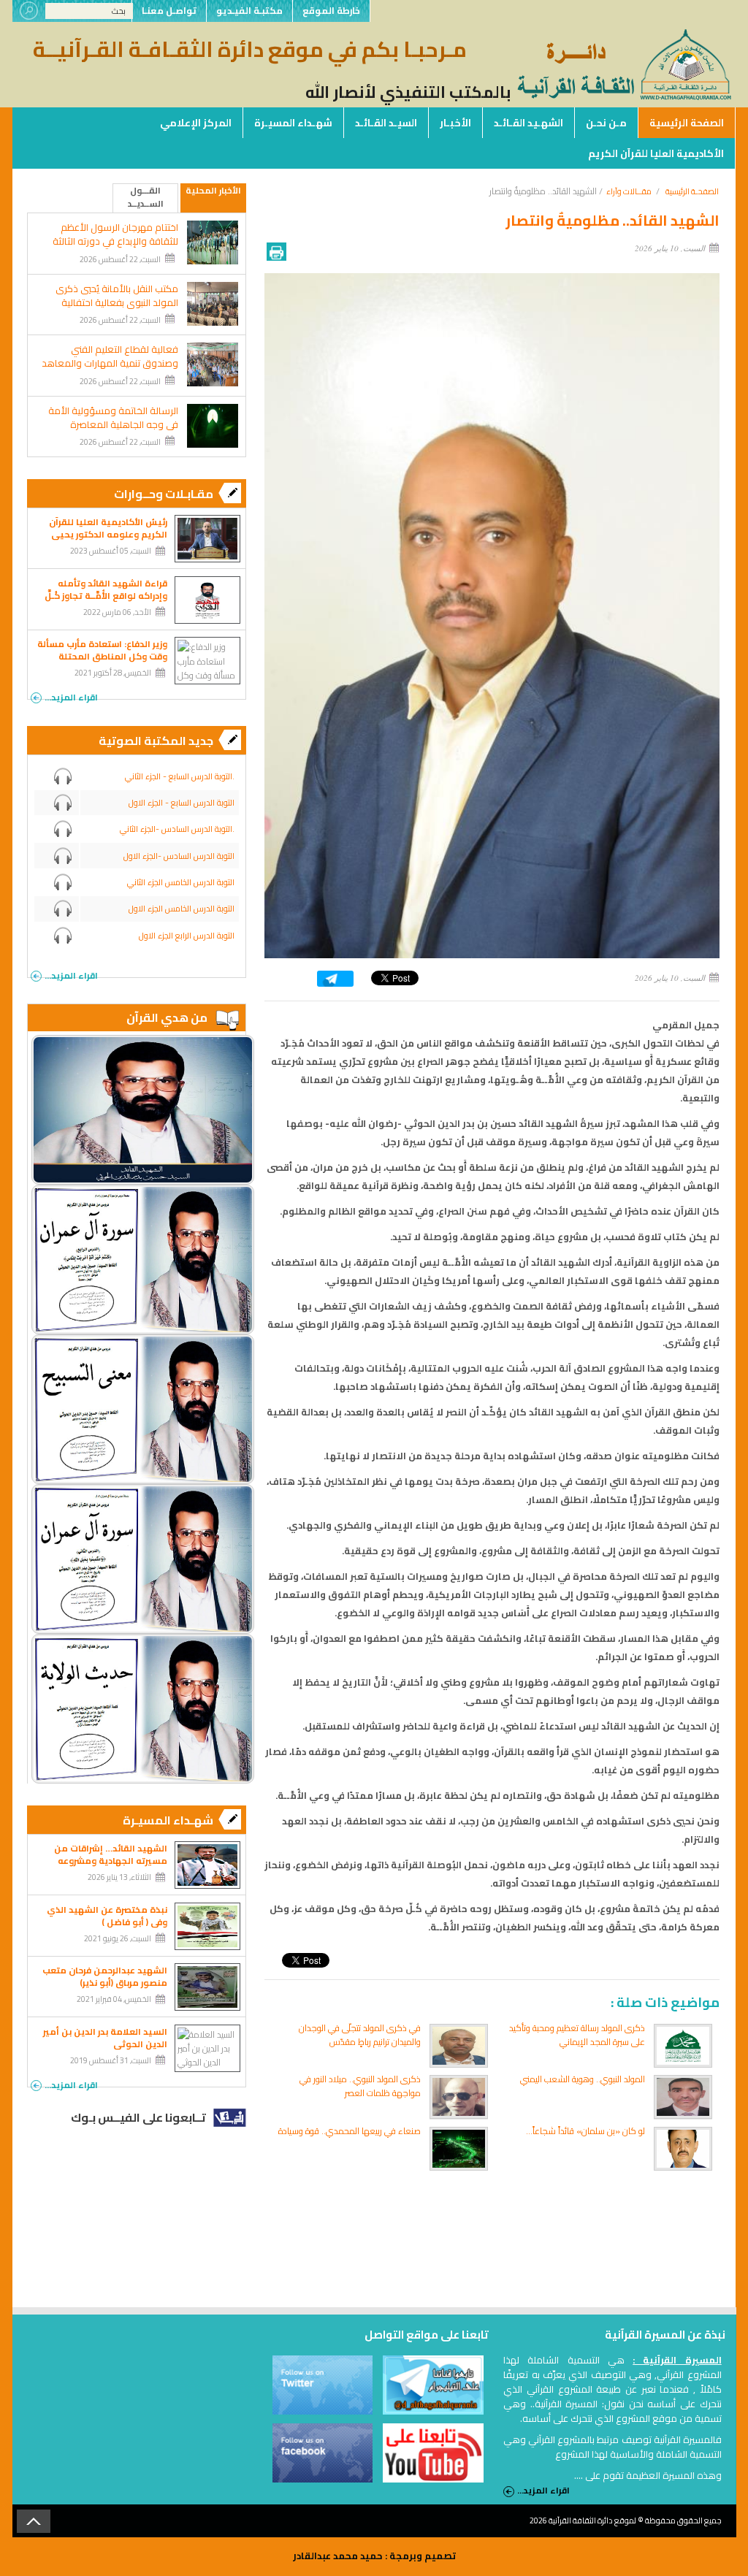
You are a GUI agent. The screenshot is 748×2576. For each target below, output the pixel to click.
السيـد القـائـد (386, 123)
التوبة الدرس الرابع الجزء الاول (187, 936)
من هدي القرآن (167, 1017)
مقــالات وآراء (629, 191)
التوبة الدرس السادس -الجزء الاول (179, 856)
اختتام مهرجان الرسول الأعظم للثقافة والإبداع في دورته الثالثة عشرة (115, 241)
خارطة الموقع (331, 11)
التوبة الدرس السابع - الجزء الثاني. (180, 776)
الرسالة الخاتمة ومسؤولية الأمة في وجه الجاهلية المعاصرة (113, 418)
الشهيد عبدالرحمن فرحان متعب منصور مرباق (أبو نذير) (105, 1976)
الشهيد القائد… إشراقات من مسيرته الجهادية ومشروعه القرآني (111, 1861)
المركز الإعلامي (196, 123)
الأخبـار (455, 123)
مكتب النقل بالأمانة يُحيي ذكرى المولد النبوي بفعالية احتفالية (117, 296)
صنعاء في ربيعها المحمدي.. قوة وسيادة (350, 2131)
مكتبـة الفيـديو (249, 11)
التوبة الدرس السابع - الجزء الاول (182, 803)
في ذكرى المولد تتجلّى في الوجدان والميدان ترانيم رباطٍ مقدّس (360, 2035)
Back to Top (34, 2521)
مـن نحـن (606, 123)
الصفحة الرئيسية (687, 123)
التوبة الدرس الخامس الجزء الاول (182, 909)
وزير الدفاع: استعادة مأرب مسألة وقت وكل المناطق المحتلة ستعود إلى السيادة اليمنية (102, 656)
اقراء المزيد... (71, 696)
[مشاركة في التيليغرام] (335, 983)
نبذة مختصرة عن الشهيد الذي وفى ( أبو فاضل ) (107, 1916)
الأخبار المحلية (213, 191)
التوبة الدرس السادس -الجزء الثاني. (177, 829)
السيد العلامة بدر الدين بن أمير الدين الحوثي (105, 2038)
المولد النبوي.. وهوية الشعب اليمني (583, 2079)
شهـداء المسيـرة (293, 123)
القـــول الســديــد (146, 198)
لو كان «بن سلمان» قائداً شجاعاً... (585, 2131)
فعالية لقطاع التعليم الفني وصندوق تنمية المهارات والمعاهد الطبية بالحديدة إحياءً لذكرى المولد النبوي (110, 370)
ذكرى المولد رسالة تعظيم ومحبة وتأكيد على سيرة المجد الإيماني (577, 2035)
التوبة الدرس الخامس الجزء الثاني (181, 882)
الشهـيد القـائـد (528, 123)
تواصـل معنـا (169, 11)
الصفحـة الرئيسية (692, 191)
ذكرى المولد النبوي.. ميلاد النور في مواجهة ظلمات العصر (360, 2086)
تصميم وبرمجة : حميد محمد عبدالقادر (374, 2556)
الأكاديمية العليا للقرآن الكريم (656, 153)
